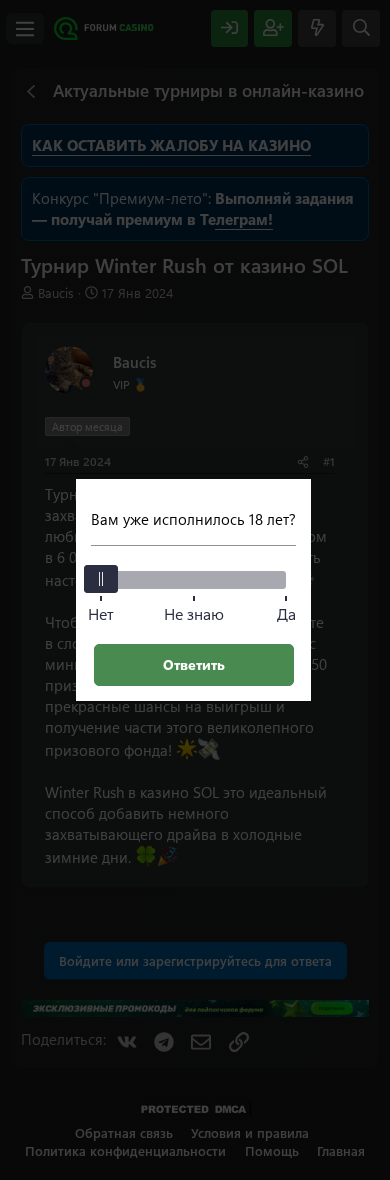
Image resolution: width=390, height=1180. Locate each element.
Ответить (194, 664)
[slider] (101, 579)
